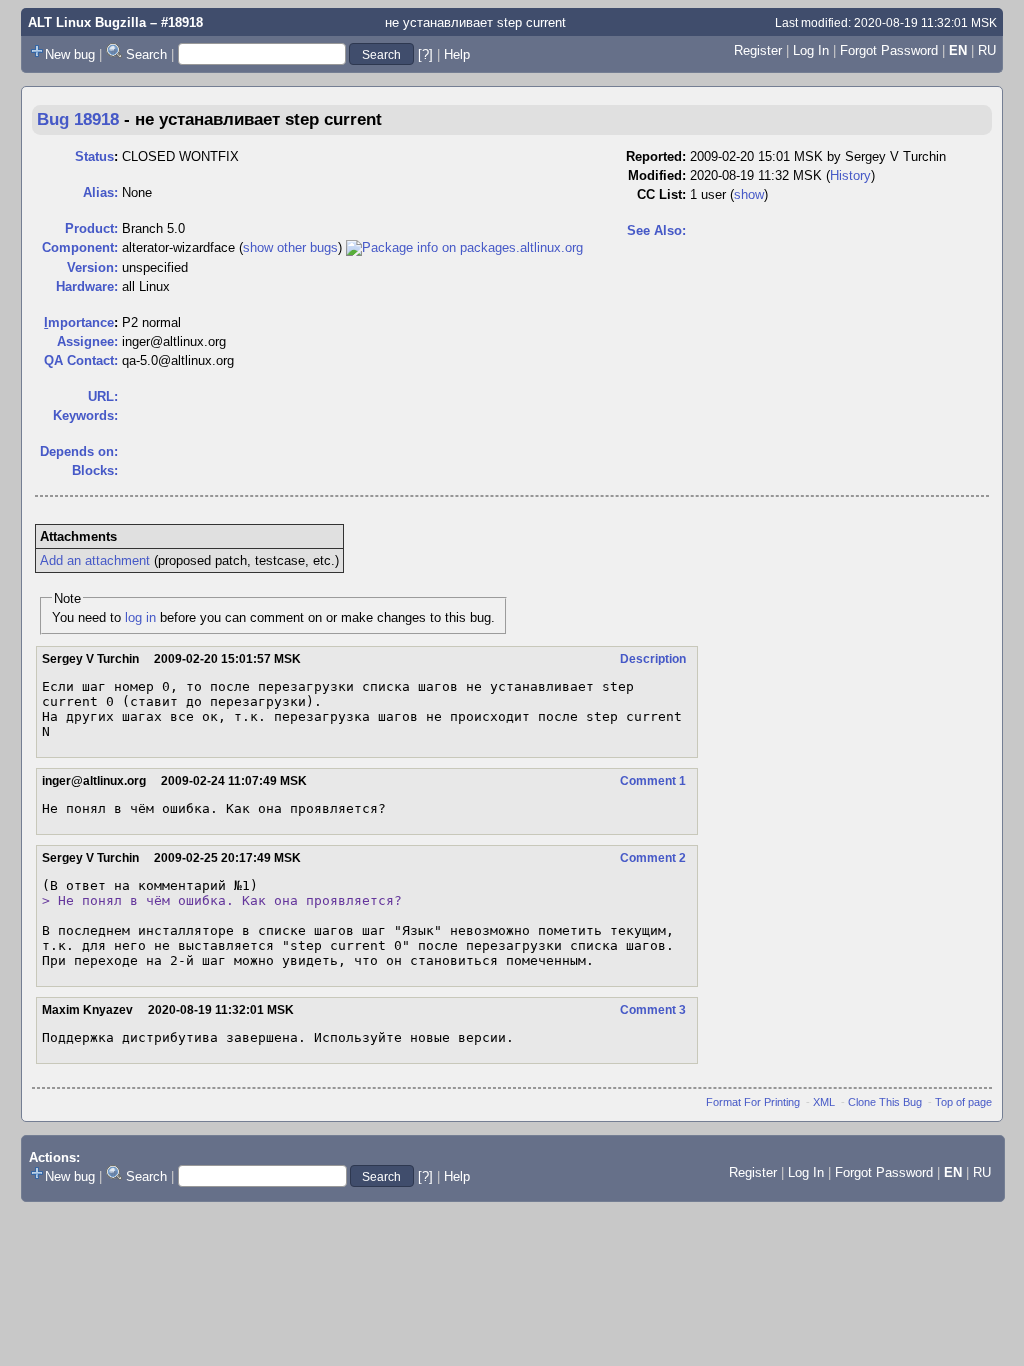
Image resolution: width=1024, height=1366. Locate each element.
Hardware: (87, 286)
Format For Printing (753, 1102)
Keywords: (85, 415)
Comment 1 (653, 781)
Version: (92, 267)
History (850, 175)
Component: (80, 247)
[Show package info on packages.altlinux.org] (464, 247)
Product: (91, 228)
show (749, 194)
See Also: (656, 230)
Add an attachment (95, 560)
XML (824, 1102)
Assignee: (87, 341)
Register (758, 50)
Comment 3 (653, 1010)
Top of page (963, 1102)
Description (653, 659)
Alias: (100, 192)
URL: (103, 396)
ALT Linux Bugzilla (87, 22)
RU (987, 50)
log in (140, 617)
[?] (425, 54)
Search (146, 54)
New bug (70, 54)
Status (94, 156)
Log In (811, 50)
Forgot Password (889, 50)
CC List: (661, 194)
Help (457, 54)
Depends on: (79, 451)
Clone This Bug (885, 1102)
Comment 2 (653, 858)
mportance (79, 322)
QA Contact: (81, 360)
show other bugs (290, 247)
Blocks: (95, 470)
